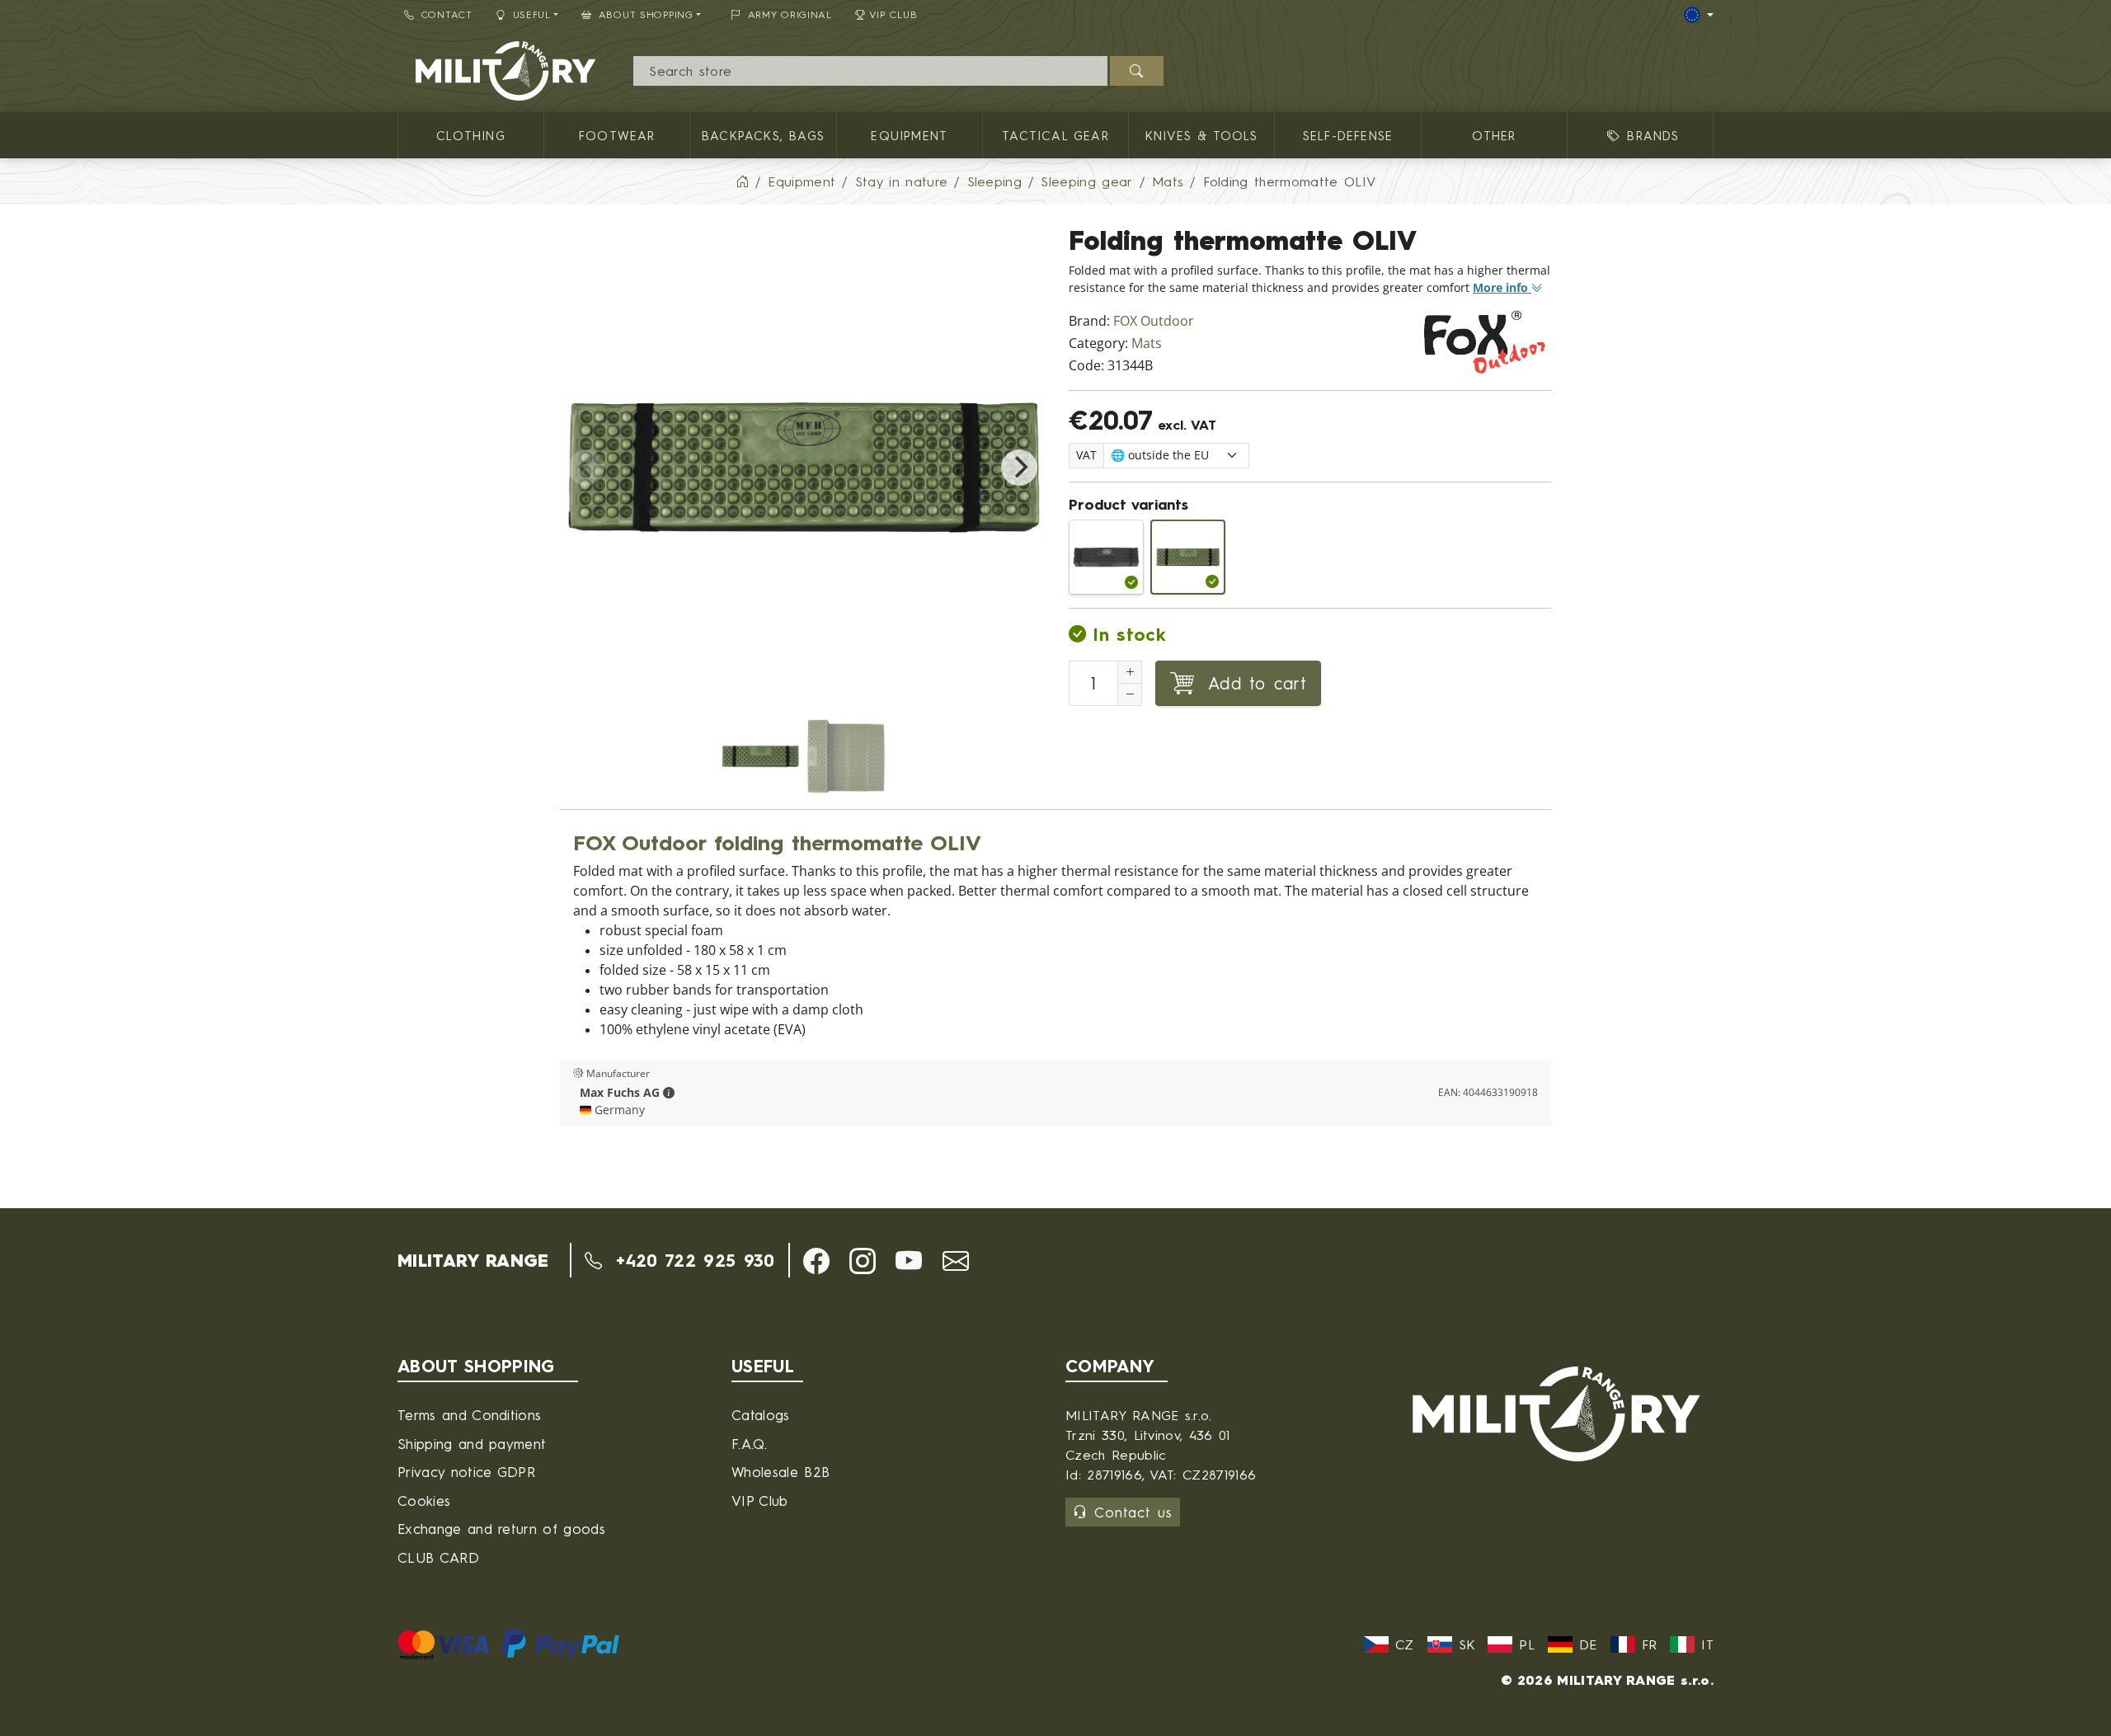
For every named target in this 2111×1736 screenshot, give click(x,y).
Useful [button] (532, 14)
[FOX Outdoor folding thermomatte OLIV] (1188, 557)
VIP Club (893, 14)
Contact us (1133, 1512)
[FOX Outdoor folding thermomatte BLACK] (1106, 557)
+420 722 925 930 (691, 1260)
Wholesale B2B (780, 1472)
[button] (669, 1093)
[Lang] (1699, 15)
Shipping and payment (472, 1444)
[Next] (1019, 468)
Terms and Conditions (469, 1415)
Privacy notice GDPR (466, 1472)
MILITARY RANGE (473, 1260)
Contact (447, 14)
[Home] (742, 181)
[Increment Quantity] (1130, 672)
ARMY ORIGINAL (790, 14)
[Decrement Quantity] (1130, 694)
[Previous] (586, 468)
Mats (1147, 343)
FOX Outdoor (1154, 321)
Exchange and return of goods (501, 1529)
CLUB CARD (438, 1557)
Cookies (424, 1501)
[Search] (1137, 71)
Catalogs (761, 1415)
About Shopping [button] (646, 14)
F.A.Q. (749, 1444)
